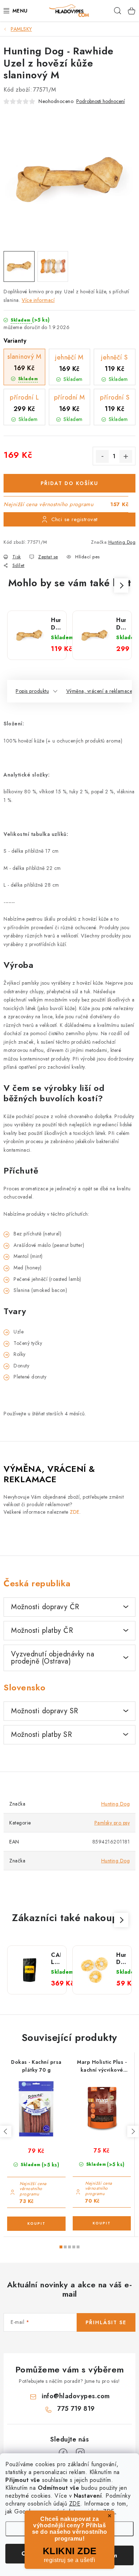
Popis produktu (32, 691)
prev (6, 2131)
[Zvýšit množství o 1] (126, 456)
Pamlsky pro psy (112, 1823)
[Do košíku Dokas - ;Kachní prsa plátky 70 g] (36, 2224)
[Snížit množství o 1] (102, 456)
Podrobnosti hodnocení (101, 101)
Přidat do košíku (69, 483)
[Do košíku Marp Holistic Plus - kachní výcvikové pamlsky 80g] (102, 2223)
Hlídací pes (87, 557)
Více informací (38, 300)
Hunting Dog (122, 542)
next (133, 2131)
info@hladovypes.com (76, 2396)
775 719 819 (76, 2409)
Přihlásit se (106, 2322)
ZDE (75, 2504)
